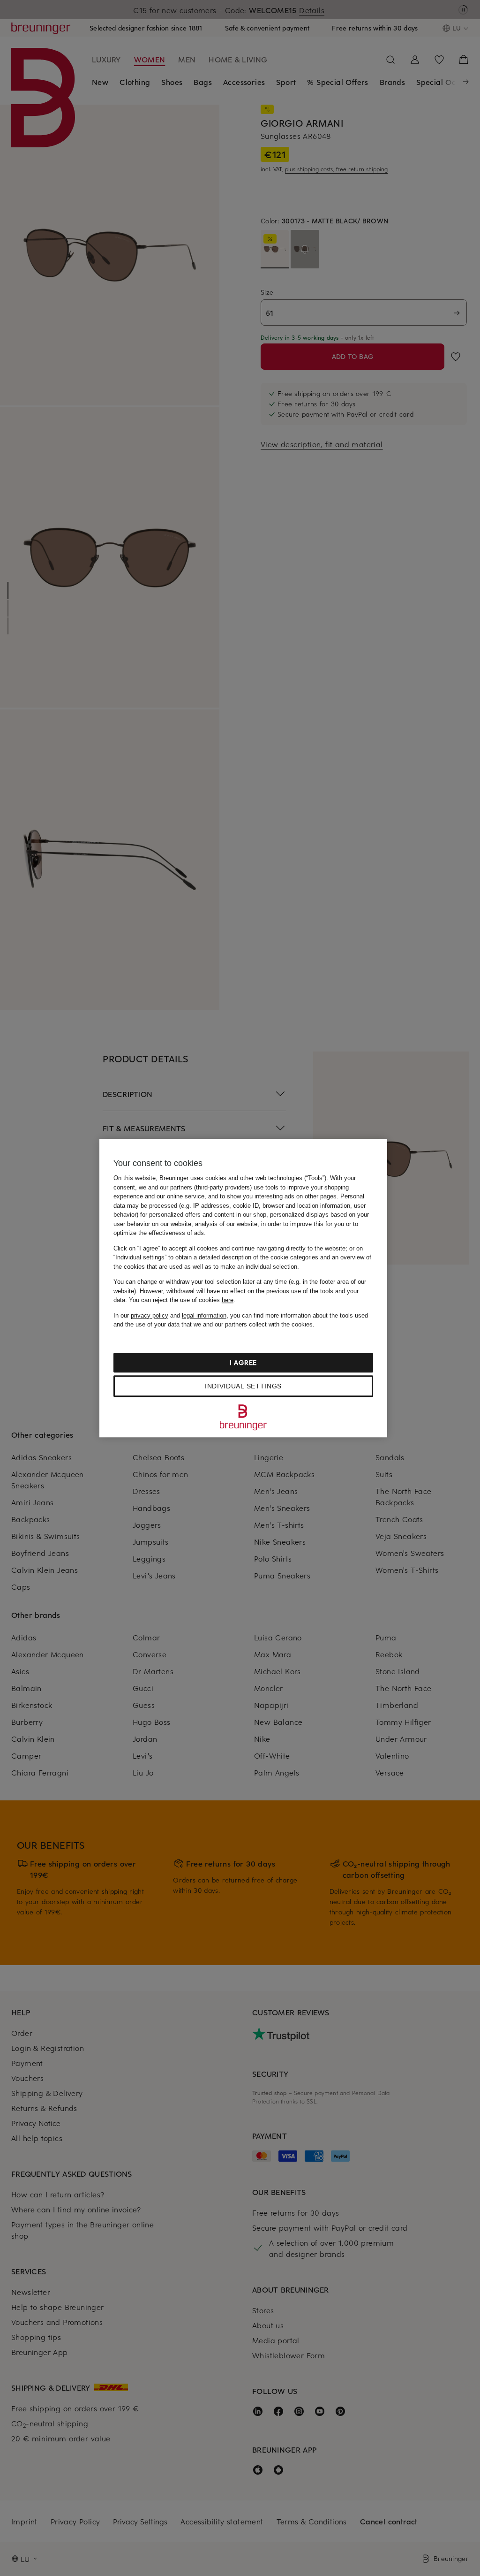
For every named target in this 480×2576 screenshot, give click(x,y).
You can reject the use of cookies (181, 1300)
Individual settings (243, 1386)
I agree (243, 1362)
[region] (243, 1288)
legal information (204, 1315)
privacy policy (150, 1315)
